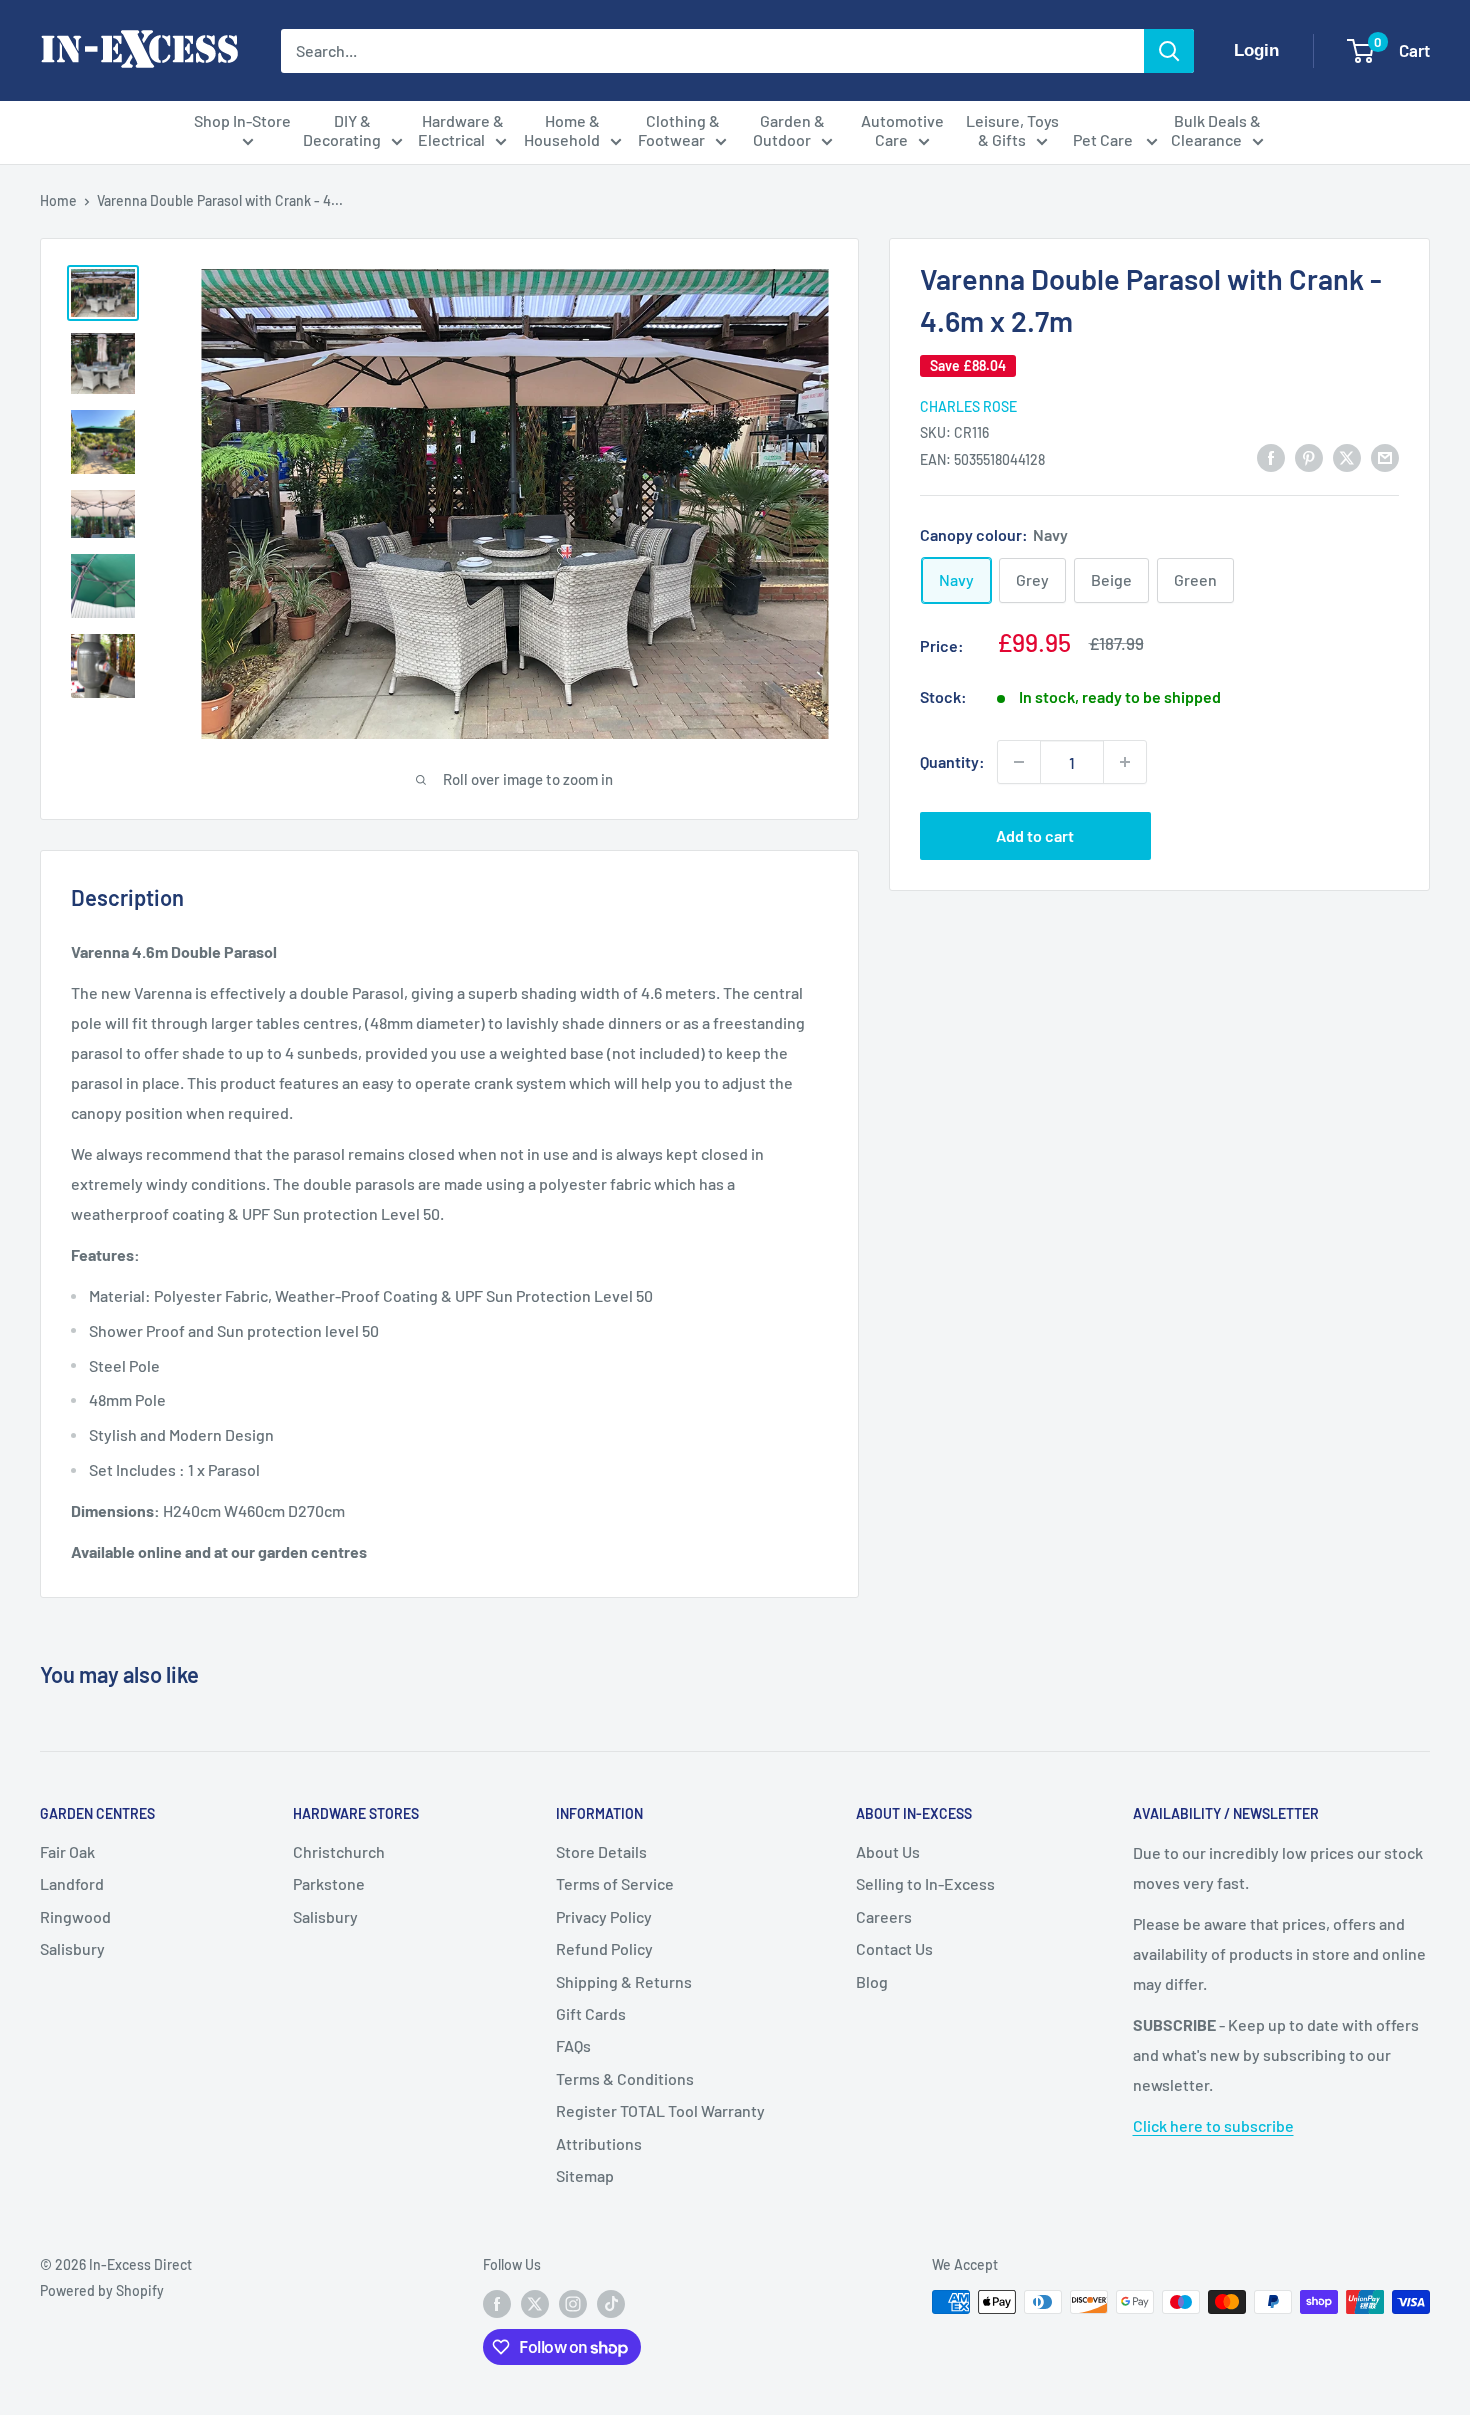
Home (58, 200)
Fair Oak (67, 1851)
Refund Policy (604, 1948)
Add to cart (1035, 835)
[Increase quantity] (1125, 762)
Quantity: (952, 761)
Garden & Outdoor (789, 130)
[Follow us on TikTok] (611, 2304)
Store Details (601, 1851)
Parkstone (329, 1883)
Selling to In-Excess (925, 1883)
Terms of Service (615, 1883)
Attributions (599, 2143)
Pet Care (1104, 139)
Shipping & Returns (624, 1981)
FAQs (573, 2045)
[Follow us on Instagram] (573, 2304)
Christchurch (339, 1851)
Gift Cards (591, 2013)
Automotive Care (902, 130)
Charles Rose (968, 405)
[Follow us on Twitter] (535, 2304)
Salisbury (72, 1948)
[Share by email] (1385, 456)
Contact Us (894, 1948)
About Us (888, 1851)
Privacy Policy (604, 1916)
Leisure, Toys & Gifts (1012, 130)
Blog (872, 1981)
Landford (72, 1883)
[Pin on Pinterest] (1309, 456)
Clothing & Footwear (679, 130)
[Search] (1169, 51)
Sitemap (585, 2175)
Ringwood (75, 1916)
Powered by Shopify (102, 2290)
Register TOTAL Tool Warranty (660, 2110)
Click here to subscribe (1213, 2125)
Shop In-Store (242, 120)
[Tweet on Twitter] (1347, 456)
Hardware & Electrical (461, 130)
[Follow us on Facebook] (497, 2304)
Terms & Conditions (625, 2078)
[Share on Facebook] (1271, 456)
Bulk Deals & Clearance (1216, 130)
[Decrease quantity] (1019, 762)
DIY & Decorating (342, 130)
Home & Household (562, 130)
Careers (884, 1916)
